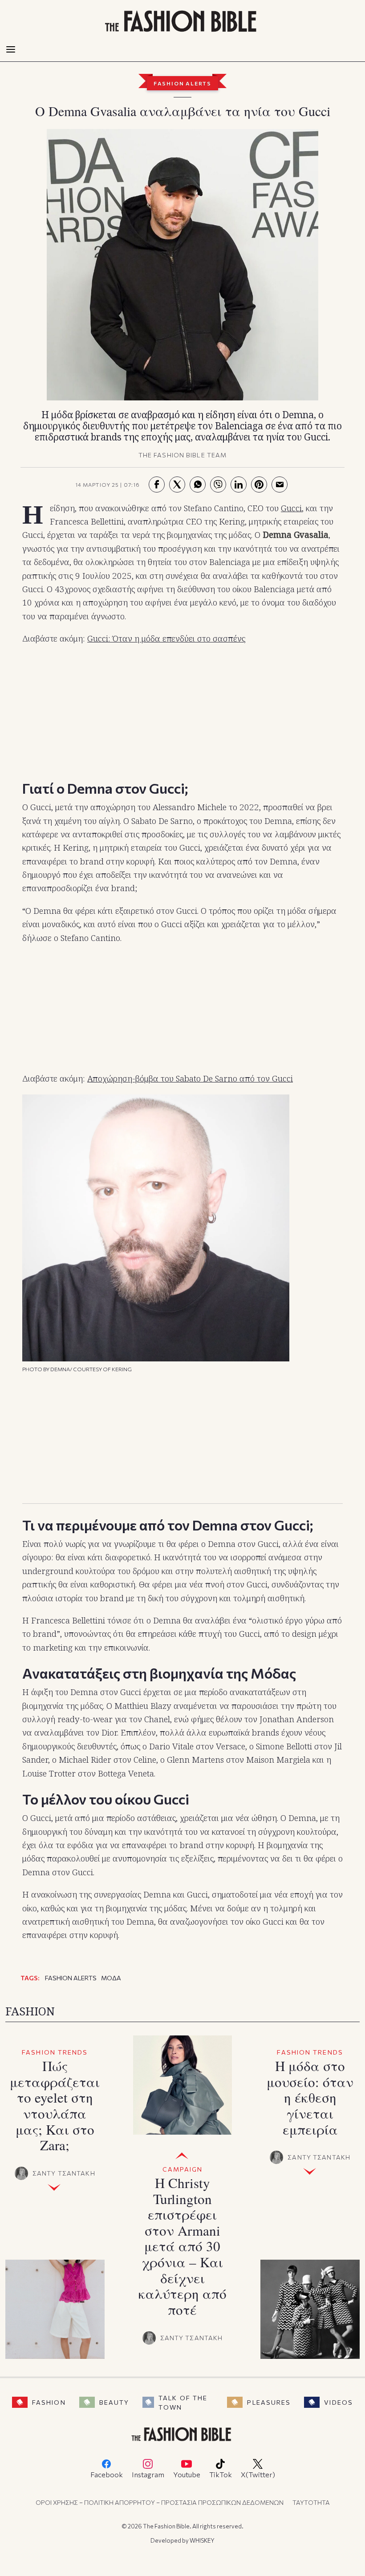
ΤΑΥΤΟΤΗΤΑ (311, 2502)
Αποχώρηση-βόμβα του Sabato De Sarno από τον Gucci (190, 1078)
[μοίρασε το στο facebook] (157, 485)
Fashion (49, 2402)
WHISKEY (202, 2540)
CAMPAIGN (183, 2169)
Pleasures (269, 2402)
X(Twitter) (258, 2474)
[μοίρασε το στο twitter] (177, 485)
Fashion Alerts (182, 83)
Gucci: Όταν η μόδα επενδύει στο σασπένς (166, 638)
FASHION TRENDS (55, 2052)
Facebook (107, 2474)
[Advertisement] (182, 710)
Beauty (114, 2402)
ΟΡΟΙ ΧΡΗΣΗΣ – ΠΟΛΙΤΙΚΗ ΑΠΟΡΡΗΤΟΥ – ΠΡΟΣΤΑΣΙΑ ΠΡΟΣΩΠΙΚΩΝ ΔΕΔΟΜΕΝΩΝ (160, 2502)
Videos (339, 2402)
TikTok (221, 2474)
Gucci (291, 508)
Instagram (148, 2474)
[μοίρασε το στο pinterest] (259, 485)
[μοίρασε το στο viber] (218, 485)
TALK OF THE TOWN (183, 2402)
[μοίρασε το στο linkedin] (239, 485)
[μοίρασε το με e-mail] (280, 485)
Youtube (187, 2474)
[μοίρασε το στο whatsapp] (198, 485)
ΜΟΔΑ (111, 1978)
